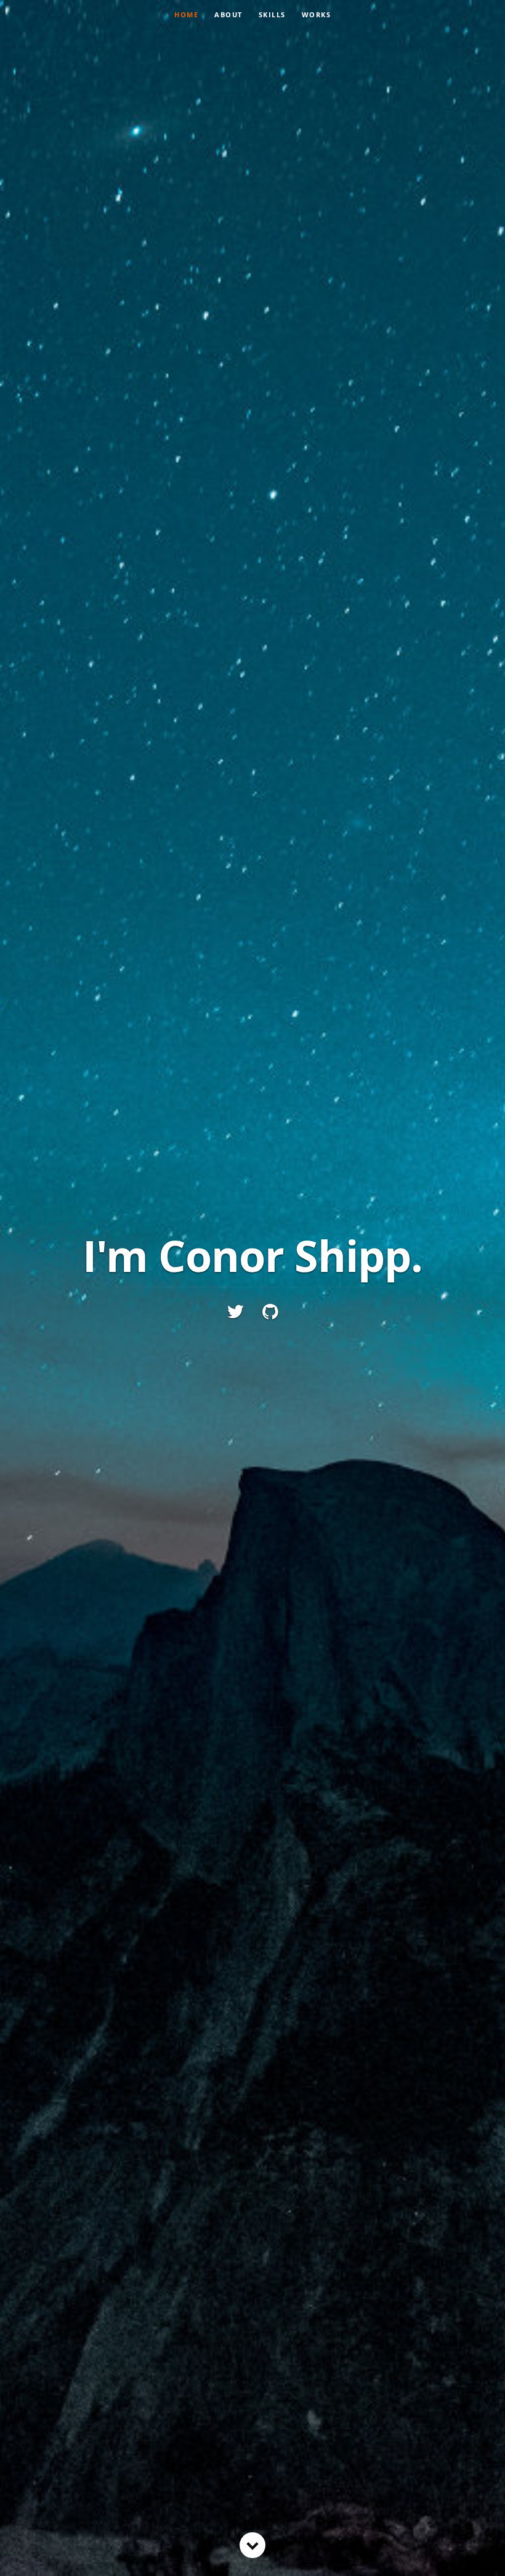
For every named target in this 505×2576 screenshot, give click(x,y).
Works (317, 14)
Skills (272, 14)
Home (186, 14)
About (228, 14)
